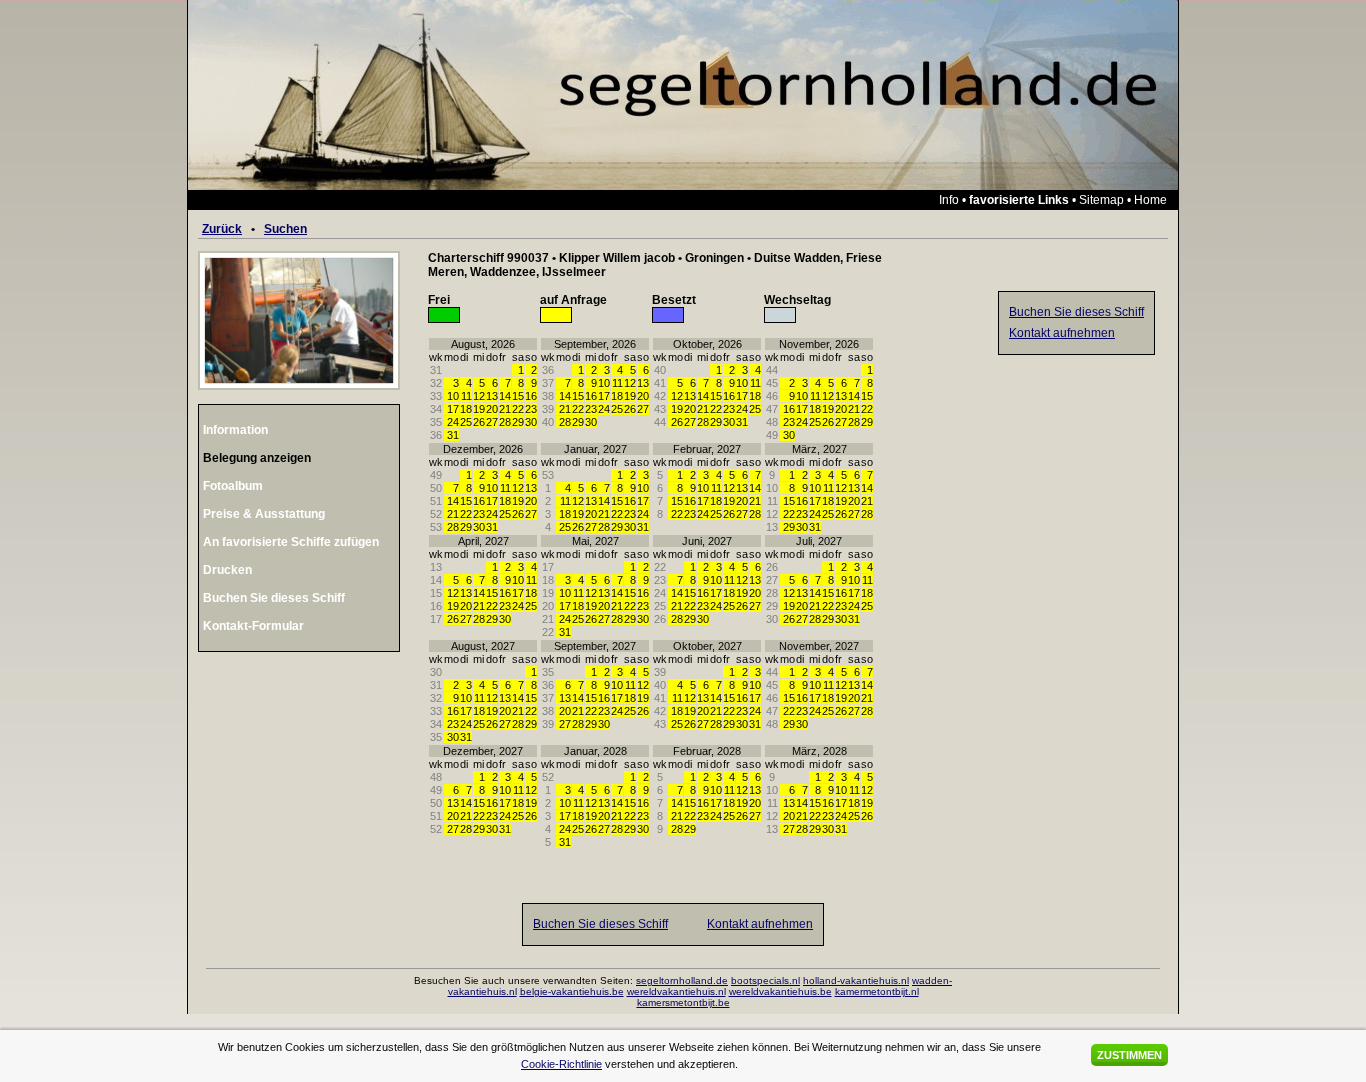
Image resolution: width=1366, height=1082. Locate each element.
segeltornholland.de (682, 980)
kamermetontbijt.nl (877, 991)
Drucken (227, 570)
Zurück (222, 229)
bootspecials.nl (765, 980)
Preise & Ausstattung (264, 514)
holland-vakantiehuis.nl (856, 980)
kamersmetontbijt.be (683, 1002)
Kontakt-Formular (253, 626)
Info (949, 200)
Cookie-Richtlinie (561, 1064)
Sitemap (1101, 200)
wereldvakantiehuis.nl (676, 991)
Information (235, 430)
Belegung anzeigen (257, 458)
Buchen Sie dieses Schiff (274, 598)
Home (1150, 200)
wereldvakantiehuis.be (780, 991)
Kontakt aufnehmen (760, 924)
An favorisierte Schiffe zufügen (291, 542)
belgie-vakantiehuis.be (572, 991)
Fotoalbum (233, 486)
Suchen (285, 229)
